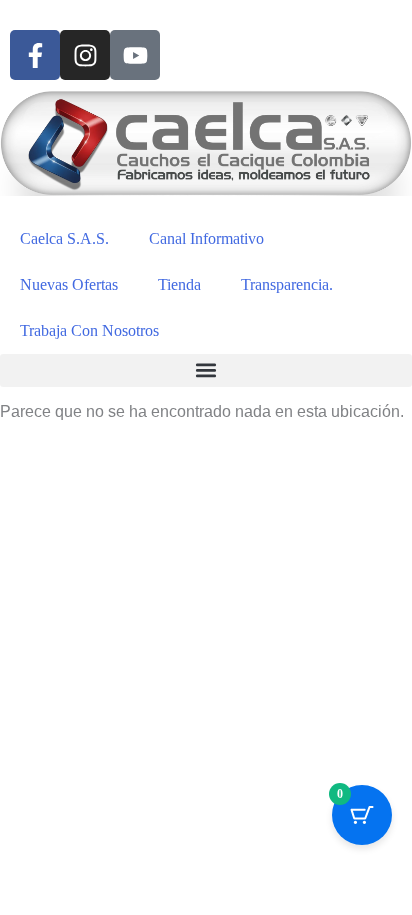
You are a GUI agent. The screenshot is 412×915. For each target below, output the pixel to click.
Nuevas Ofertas (69, 284)
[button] (206, 370)
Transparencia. (287, 284)
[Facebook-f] (35, 55)
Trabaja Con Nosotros (89, 330)
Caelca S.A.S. (64, 238)
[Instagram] (85, 55)
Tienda (179, 284)
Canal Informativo (206, 238)
